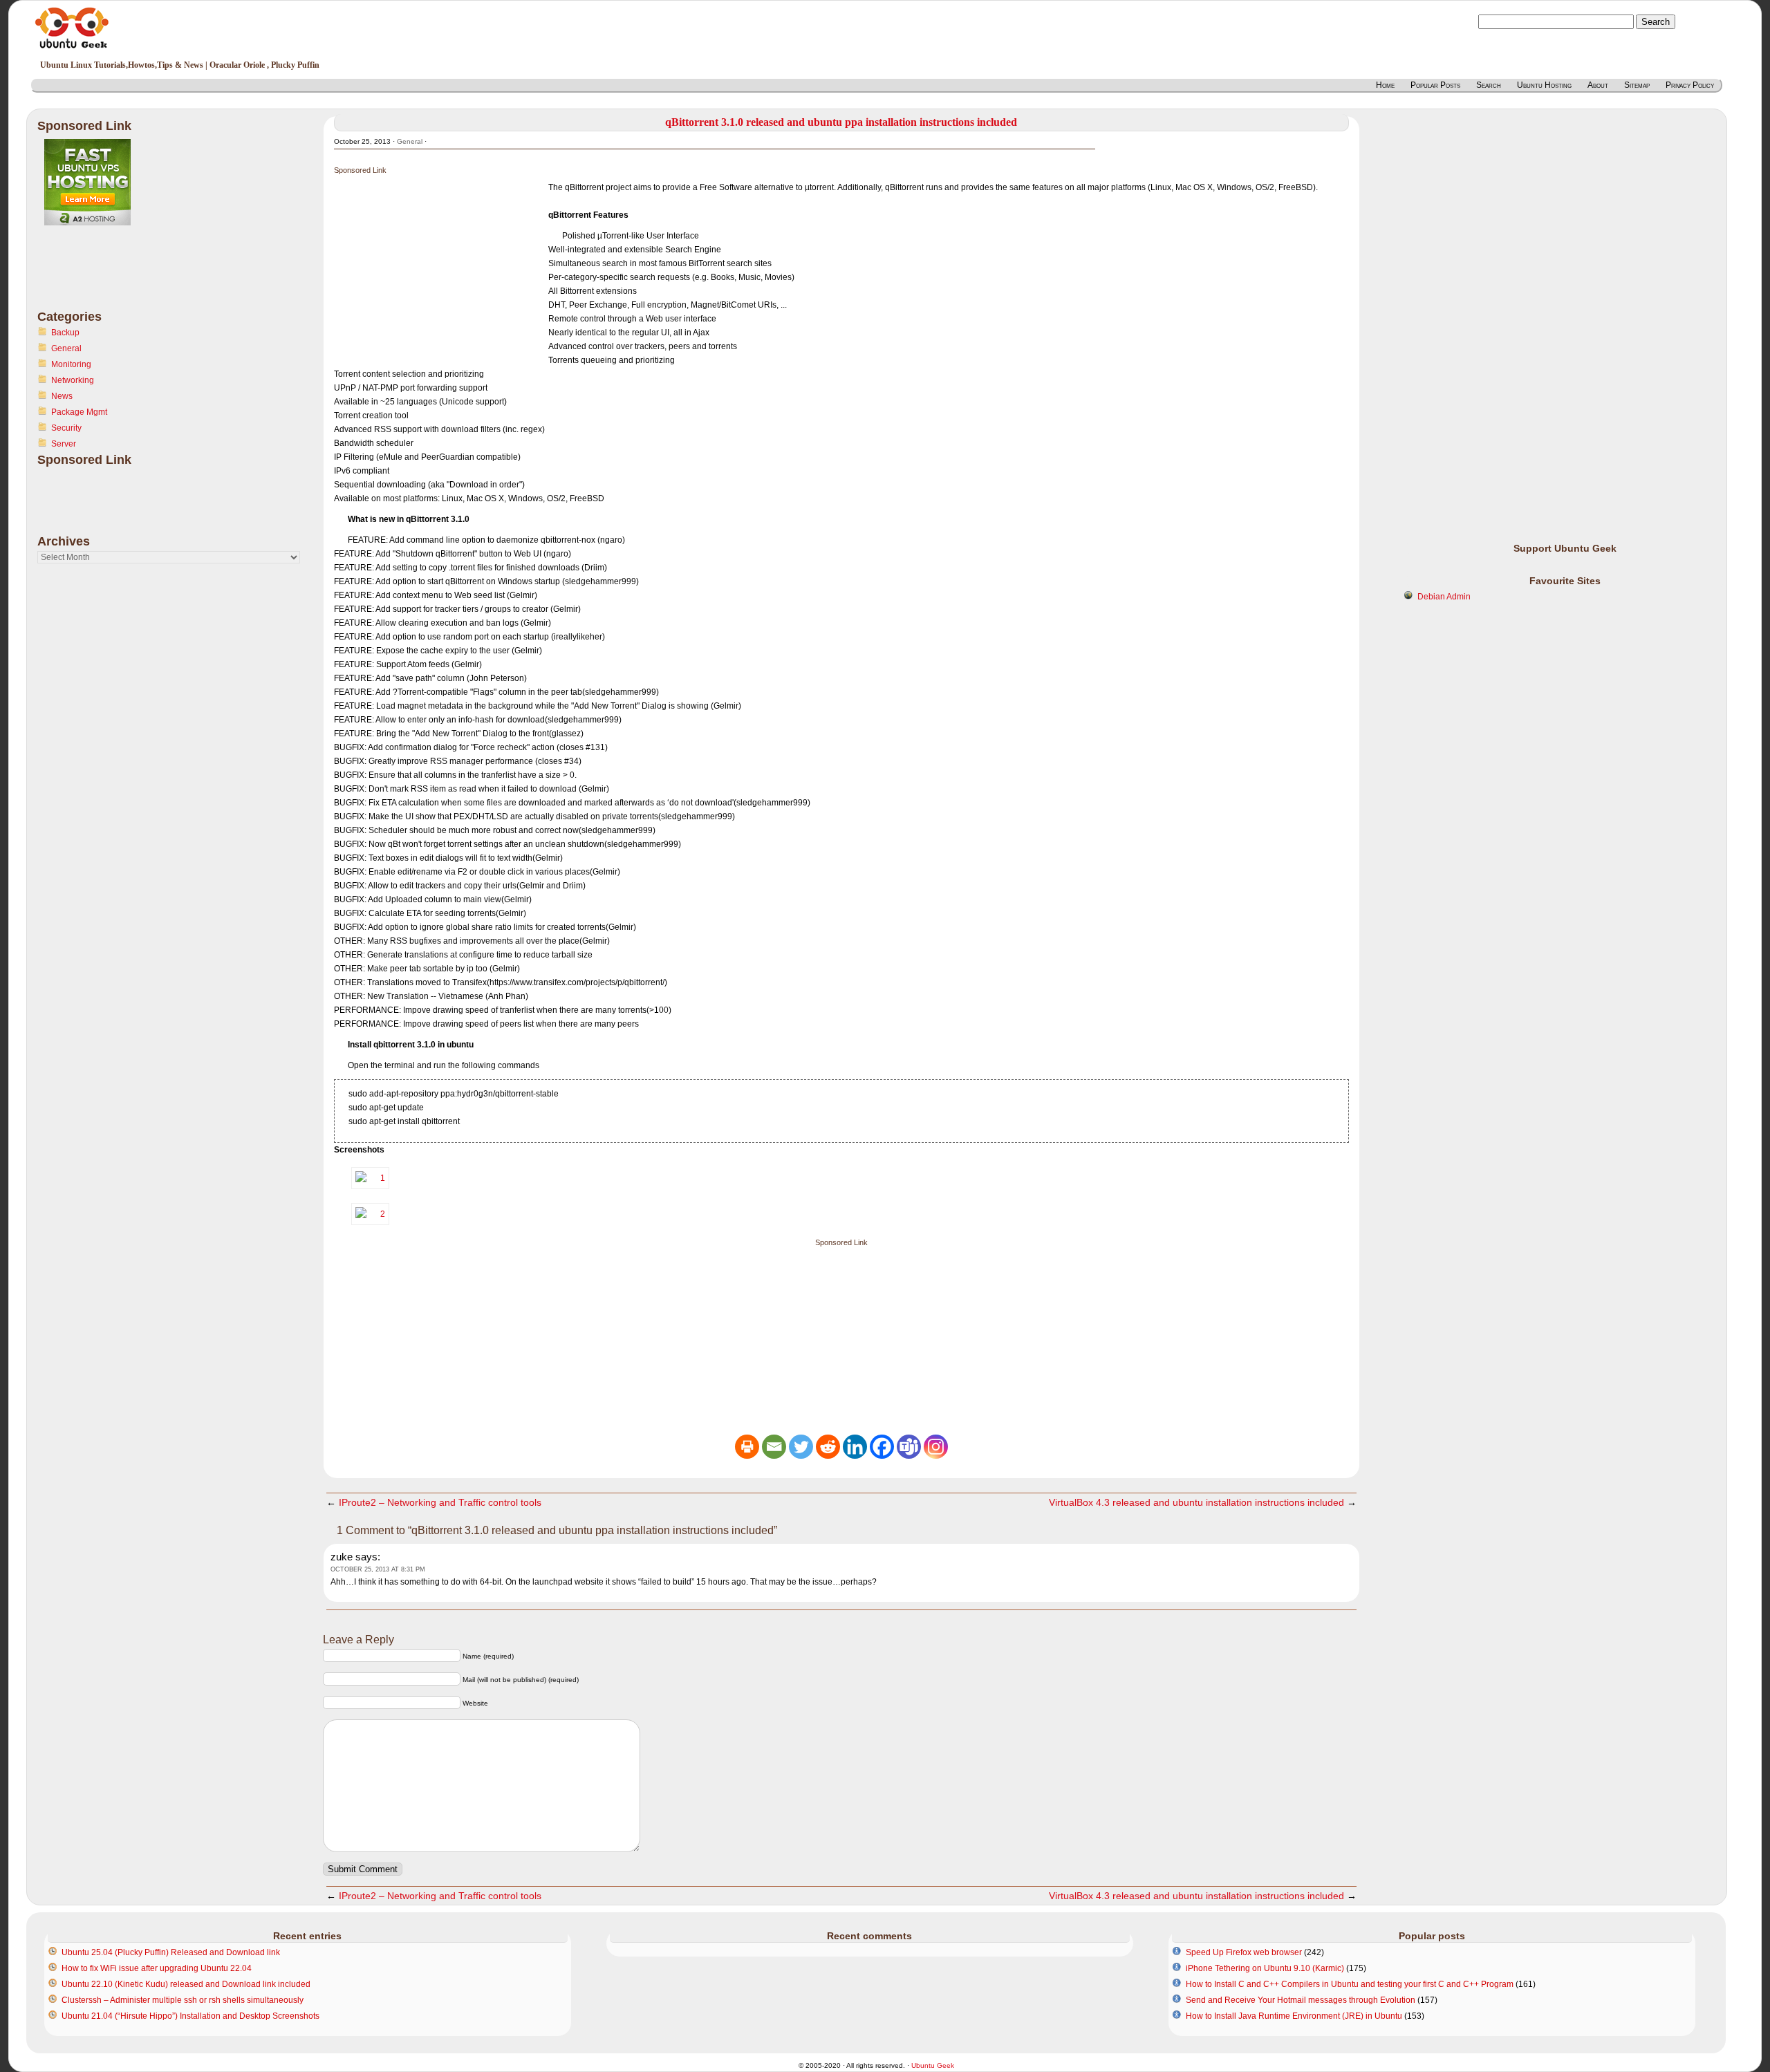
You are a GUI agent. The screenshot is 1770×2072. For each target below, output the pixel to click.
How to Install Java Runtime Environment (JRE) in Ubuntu (1294, 2016)
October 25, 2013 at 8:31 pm (378, 1569)
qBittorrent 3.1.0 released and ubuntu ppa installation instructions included (841, 122)
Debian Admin (1444, 597)
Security (66, 428)
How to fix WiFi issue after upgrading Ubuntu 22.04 (157, 1968)
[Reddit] (828, 1447)
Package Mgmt (79, 412)
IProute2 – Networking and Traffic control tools (440, 1502)
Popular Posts (1435, 85)
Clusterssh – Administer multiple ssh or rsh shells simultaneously (183, 2000)
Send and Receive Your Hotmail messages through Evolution (1301, 2000)
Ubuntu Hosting (1544, 85)
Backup (65, 333)
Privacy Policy (1690, 85)
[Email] (774, 1447)
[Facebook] (882, 1447)
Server (64, 444)
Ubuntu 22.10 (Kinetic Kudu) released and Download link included (186, 1984)
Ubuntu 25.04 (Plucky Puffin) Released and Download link (171, 1952)
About (1598, 85)
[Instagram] (936, 1447)
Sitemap (1637, 85)
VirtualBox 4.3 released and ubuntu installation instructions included (1196, 1502)
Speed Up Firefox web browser (1244, 1952)
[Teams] (909, 1447)
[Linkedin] (855, 1447)
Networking (73, 380)
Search (1489, 85)
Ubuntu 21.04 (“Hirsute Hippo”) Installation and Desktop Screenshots (190, 2016)
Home (1385, 85)
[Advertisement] (93, 276)
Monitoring (71, 364)
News (62, 396)
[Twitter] (801, 1447)
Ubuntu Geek (933, 2065)
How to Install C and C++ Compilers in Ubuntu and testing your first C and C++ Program (1350, 1984)
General (66, 348)
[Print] (747, 1447)
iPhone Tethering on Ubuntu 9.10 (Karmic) (1265, 1968)
